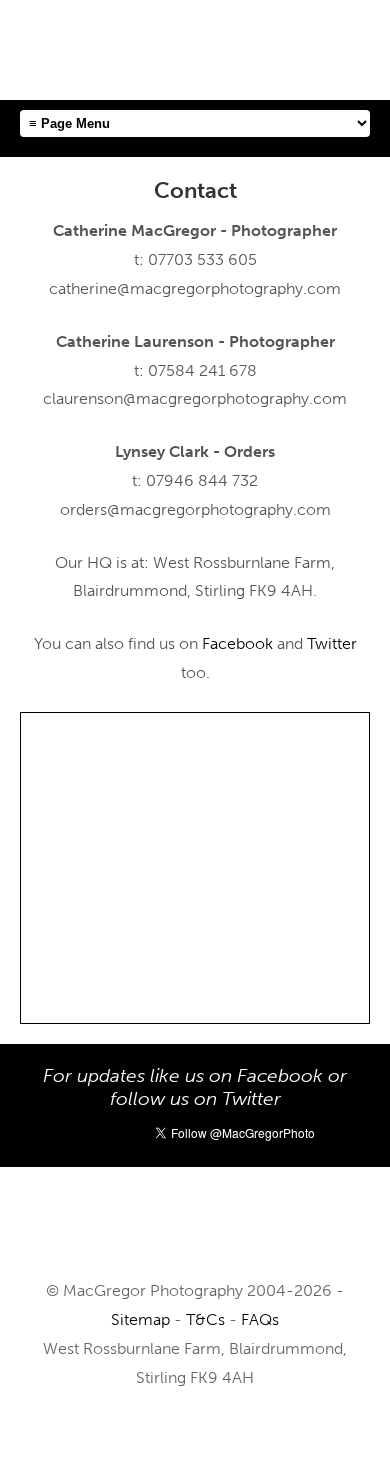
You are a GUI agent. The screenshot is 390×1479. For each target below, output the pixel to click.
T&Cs (205, 1319)
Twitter (332, 643)
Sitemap (140, 1319)
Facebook (237, 643)
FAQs (260, 1319)
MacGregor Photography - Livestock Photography (195, 1232)
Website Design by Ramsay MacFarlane (195, 1438)
